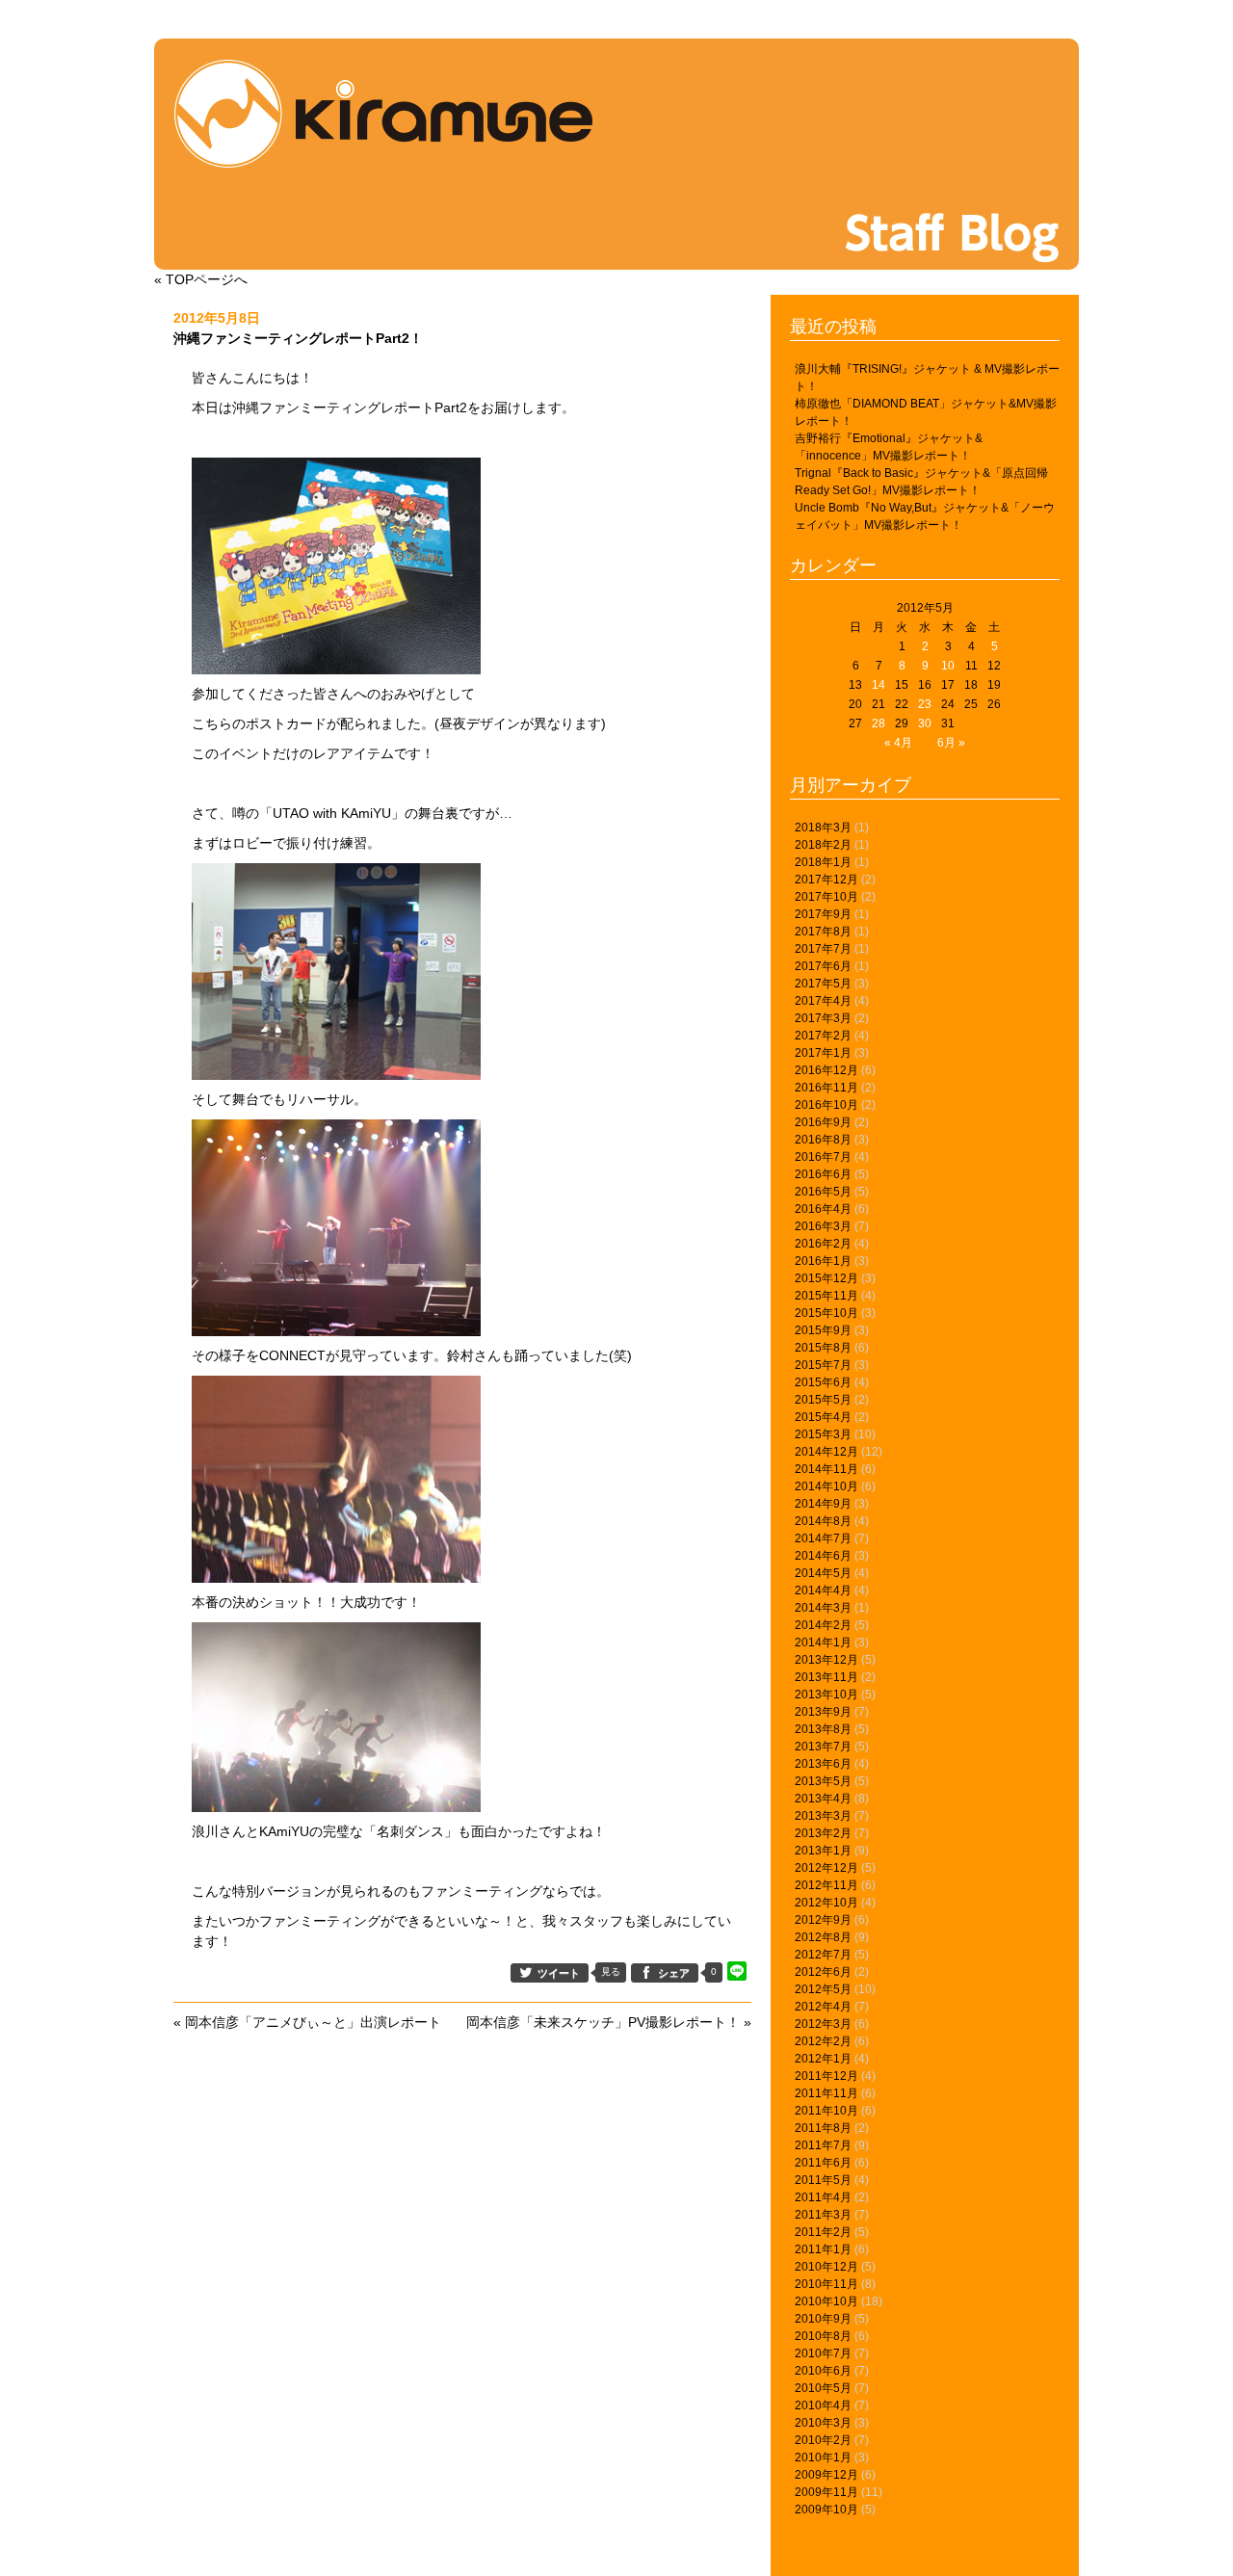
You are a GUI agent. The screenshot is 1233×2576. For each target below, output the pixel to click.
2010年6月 (823, 2371)
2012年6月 (823, 1972)
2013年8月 (823, 1729)
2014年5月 (823, 1573)
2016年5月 (823, 1192)
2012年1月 (823, 2059)
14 (879, 685)
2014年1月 (823, 1643)
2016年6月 (823, 1174)
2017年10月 (826, 897)
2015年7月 (823, 1365)
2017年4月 (823, 1001)
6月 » (951, 743)
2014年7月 (823, 1538)
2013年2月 (823, 1833)
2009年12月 (826, 2475)
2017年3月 (823, 1018)
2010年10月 (826, 2301)
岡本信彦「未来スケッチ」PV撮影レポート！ (603, 2022)
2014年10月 (826, 1486)
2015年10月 (826, 1313)
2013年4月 (823, 1799)
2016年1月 (823, 1261)
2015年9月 (823, 1330)
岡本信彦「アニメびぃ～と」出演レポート (313, 2022)
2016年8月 (823, 1140)
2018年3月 (823, 828)
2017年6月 (823, 966)
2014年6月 (823, 1556)
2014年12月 (826, 1452)
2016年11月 (826, 1088)
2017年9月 (823, 914)
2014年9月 (823, 1504)
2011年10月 (826, 2111)
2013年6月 (823, 1764)
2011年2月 (823, 2232)
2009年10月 (826, 2510)
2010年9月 (823, 2319)
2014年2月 (823, 1625)
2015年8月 (823, 1348)
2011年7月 (823, 2145)
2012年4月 (823, 2007)
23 (925, 704)
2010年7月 (823, 2353)
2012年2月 (823, 2041)
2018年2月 (823, 845)
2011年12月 (826, 2076)
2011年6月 (823, 2163)
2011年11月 (826, 2093)
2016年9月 (823, 1122)
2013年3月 (823, 1816)
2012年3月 (823, 2024)
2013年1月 (823, 1851)
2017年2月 (823, 1036)
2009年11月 (826, 2492)
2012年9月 (823, 1920)
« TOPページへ (201, 279)
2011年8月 (823, 2128)
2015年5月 (823, 1400)
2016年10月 (826, 1105)
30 (925, 723)
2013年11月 (826, 1677)
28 (879, 723)
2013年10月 (826, 1695)
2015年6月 (823, 1382)
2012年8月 (823, 1937)
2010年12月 (826, 2267)
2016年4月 (823, 1209)
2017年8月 (823, 932)
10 (948, 666)
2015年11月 (826, 1296)
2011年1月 (823, 2249)
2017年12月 (826, 880)
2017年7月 (823, 949)
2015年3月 (823, 1434)
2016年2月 (823, 1244)
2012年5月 (823, 1989)
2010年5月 (823, 2388)
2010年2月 (823, 2440)
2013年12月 (826, 1660)
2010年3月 (823, 2423)
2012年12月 (826, 1868)
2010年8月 (823, 2336)
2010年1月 (823, 2458)
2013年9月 (823, 1712)
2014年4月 (823, 1590)
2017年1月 (823, 1053)
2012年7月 (823, 1955)
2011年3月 (823, 2215)
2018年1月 (823, 862)
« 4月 (898, 743)
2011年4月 (823, 2197)
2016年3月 (823, 1226)
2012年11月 (826, 1885)
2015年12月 (826, 1278)
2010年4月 (823, 2405)
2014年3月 (823, 1608)
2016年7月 (823, 1157)
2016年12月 (826, 1070)
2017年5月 (823, 984)
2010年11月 (826, 2284)
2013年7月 (823, 1747)
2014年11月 (826, 1469)
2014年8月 (823, 1521)
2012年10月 (826, 1903)
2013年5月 (823, 1781)
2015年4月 (823, 1417)
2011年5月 (823, 2180)
